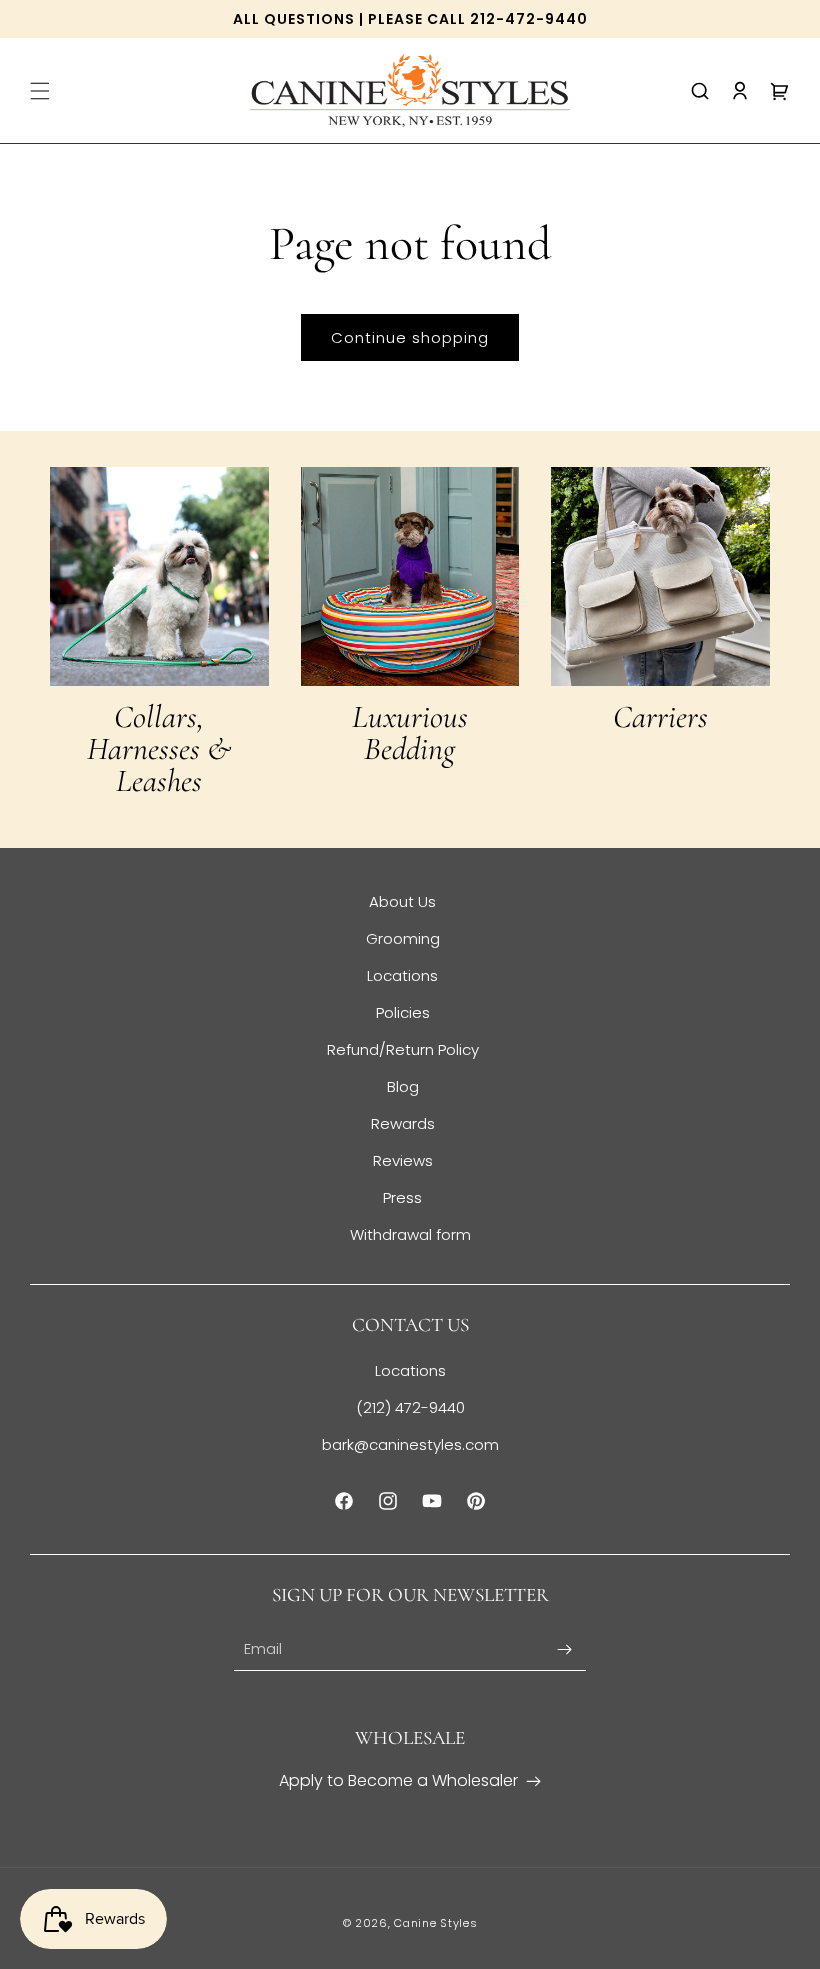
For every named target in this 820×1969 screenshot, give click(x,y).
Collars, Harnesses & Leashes (159, 749)
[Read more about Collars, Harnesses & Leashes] (159, 576)
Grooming (403, 938)
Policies (403, 1012)
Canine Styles (435, 1923)
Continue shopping (410, 337)
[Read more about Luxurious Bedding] (410, 576)
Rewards (403, 1123)
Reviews (403, 1160)
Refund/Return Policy (403, 1049)
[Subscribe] (564, 1649)
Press (402, 1197)
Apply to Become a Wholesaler (398, 1780)
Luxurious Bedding (410, 733)
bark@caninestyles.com (410, 1444)
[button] (40, 91)
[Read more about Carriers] (660, 576)
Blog (403, 1086)
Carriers (660, 717)
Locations (402, 975)
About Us (402, 901)
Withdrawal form (410, 1234)
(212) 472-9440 (410, 1407)
